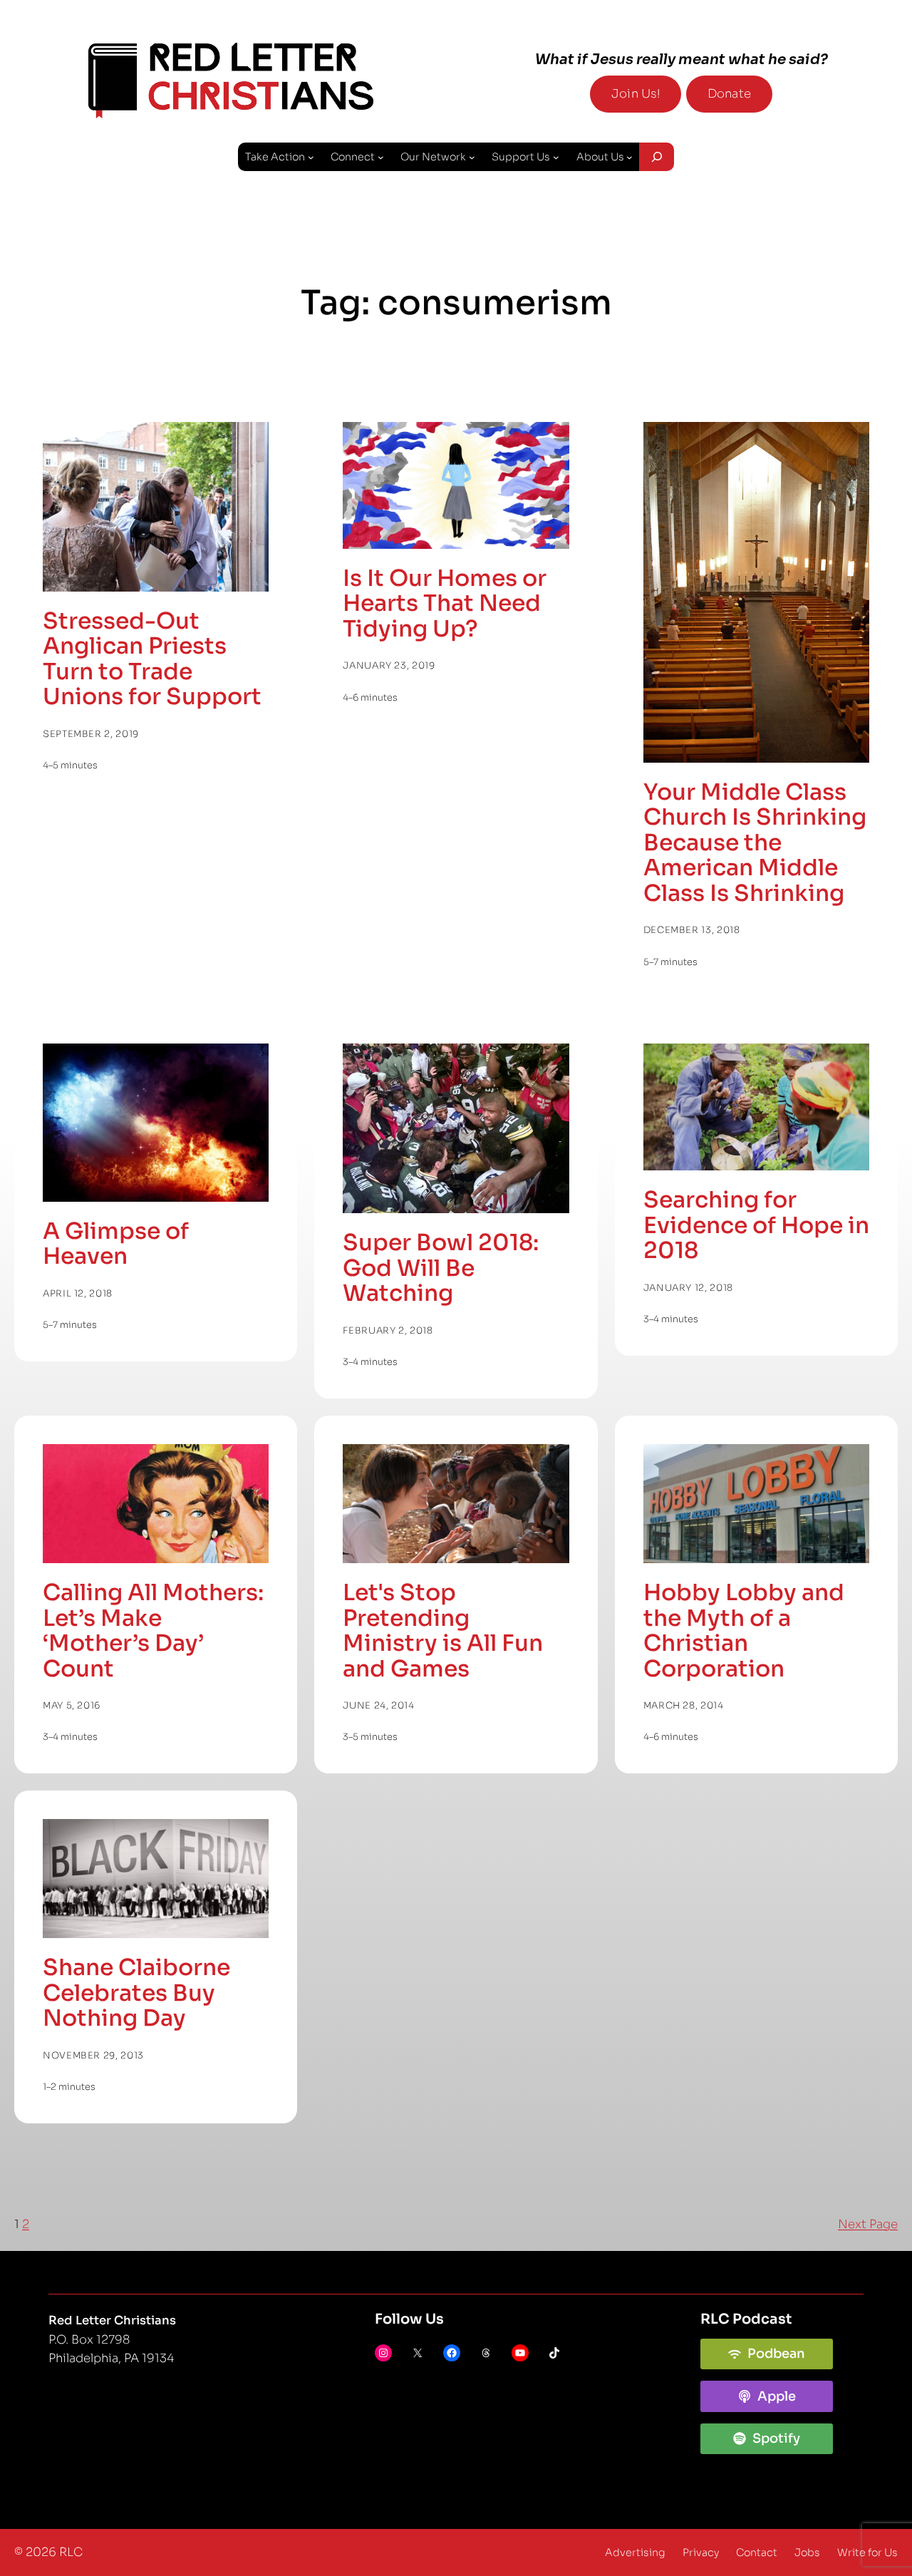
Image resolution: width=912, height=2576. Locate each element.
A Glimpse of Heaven (116, 1244)
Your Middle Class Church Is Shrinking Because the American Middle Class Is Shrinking (755, 843)
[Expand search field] (656, 157)
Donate (729, 94)
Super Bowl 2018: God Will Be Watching (441, 1268)
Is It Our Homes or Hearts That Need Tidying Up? (445, 604)
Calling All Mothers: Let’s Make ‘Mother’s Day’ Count (153, 1631)
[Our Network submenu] (472, 157)
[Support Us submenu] (556, 157)
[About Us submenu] (629, 157)
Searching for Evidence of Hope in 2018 (756, 1225)
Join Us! (636, 94)
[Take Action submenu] (311, 157)
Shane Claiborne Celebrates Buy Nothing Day (136, 1993)
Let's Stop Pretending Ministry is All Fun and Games (443, 1631)
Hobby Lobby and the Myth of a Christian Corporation (744, 1631)
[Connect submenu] (381, 157)
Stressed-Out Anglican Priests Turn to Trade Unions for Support (152, 659)
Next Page (868, 2224)
